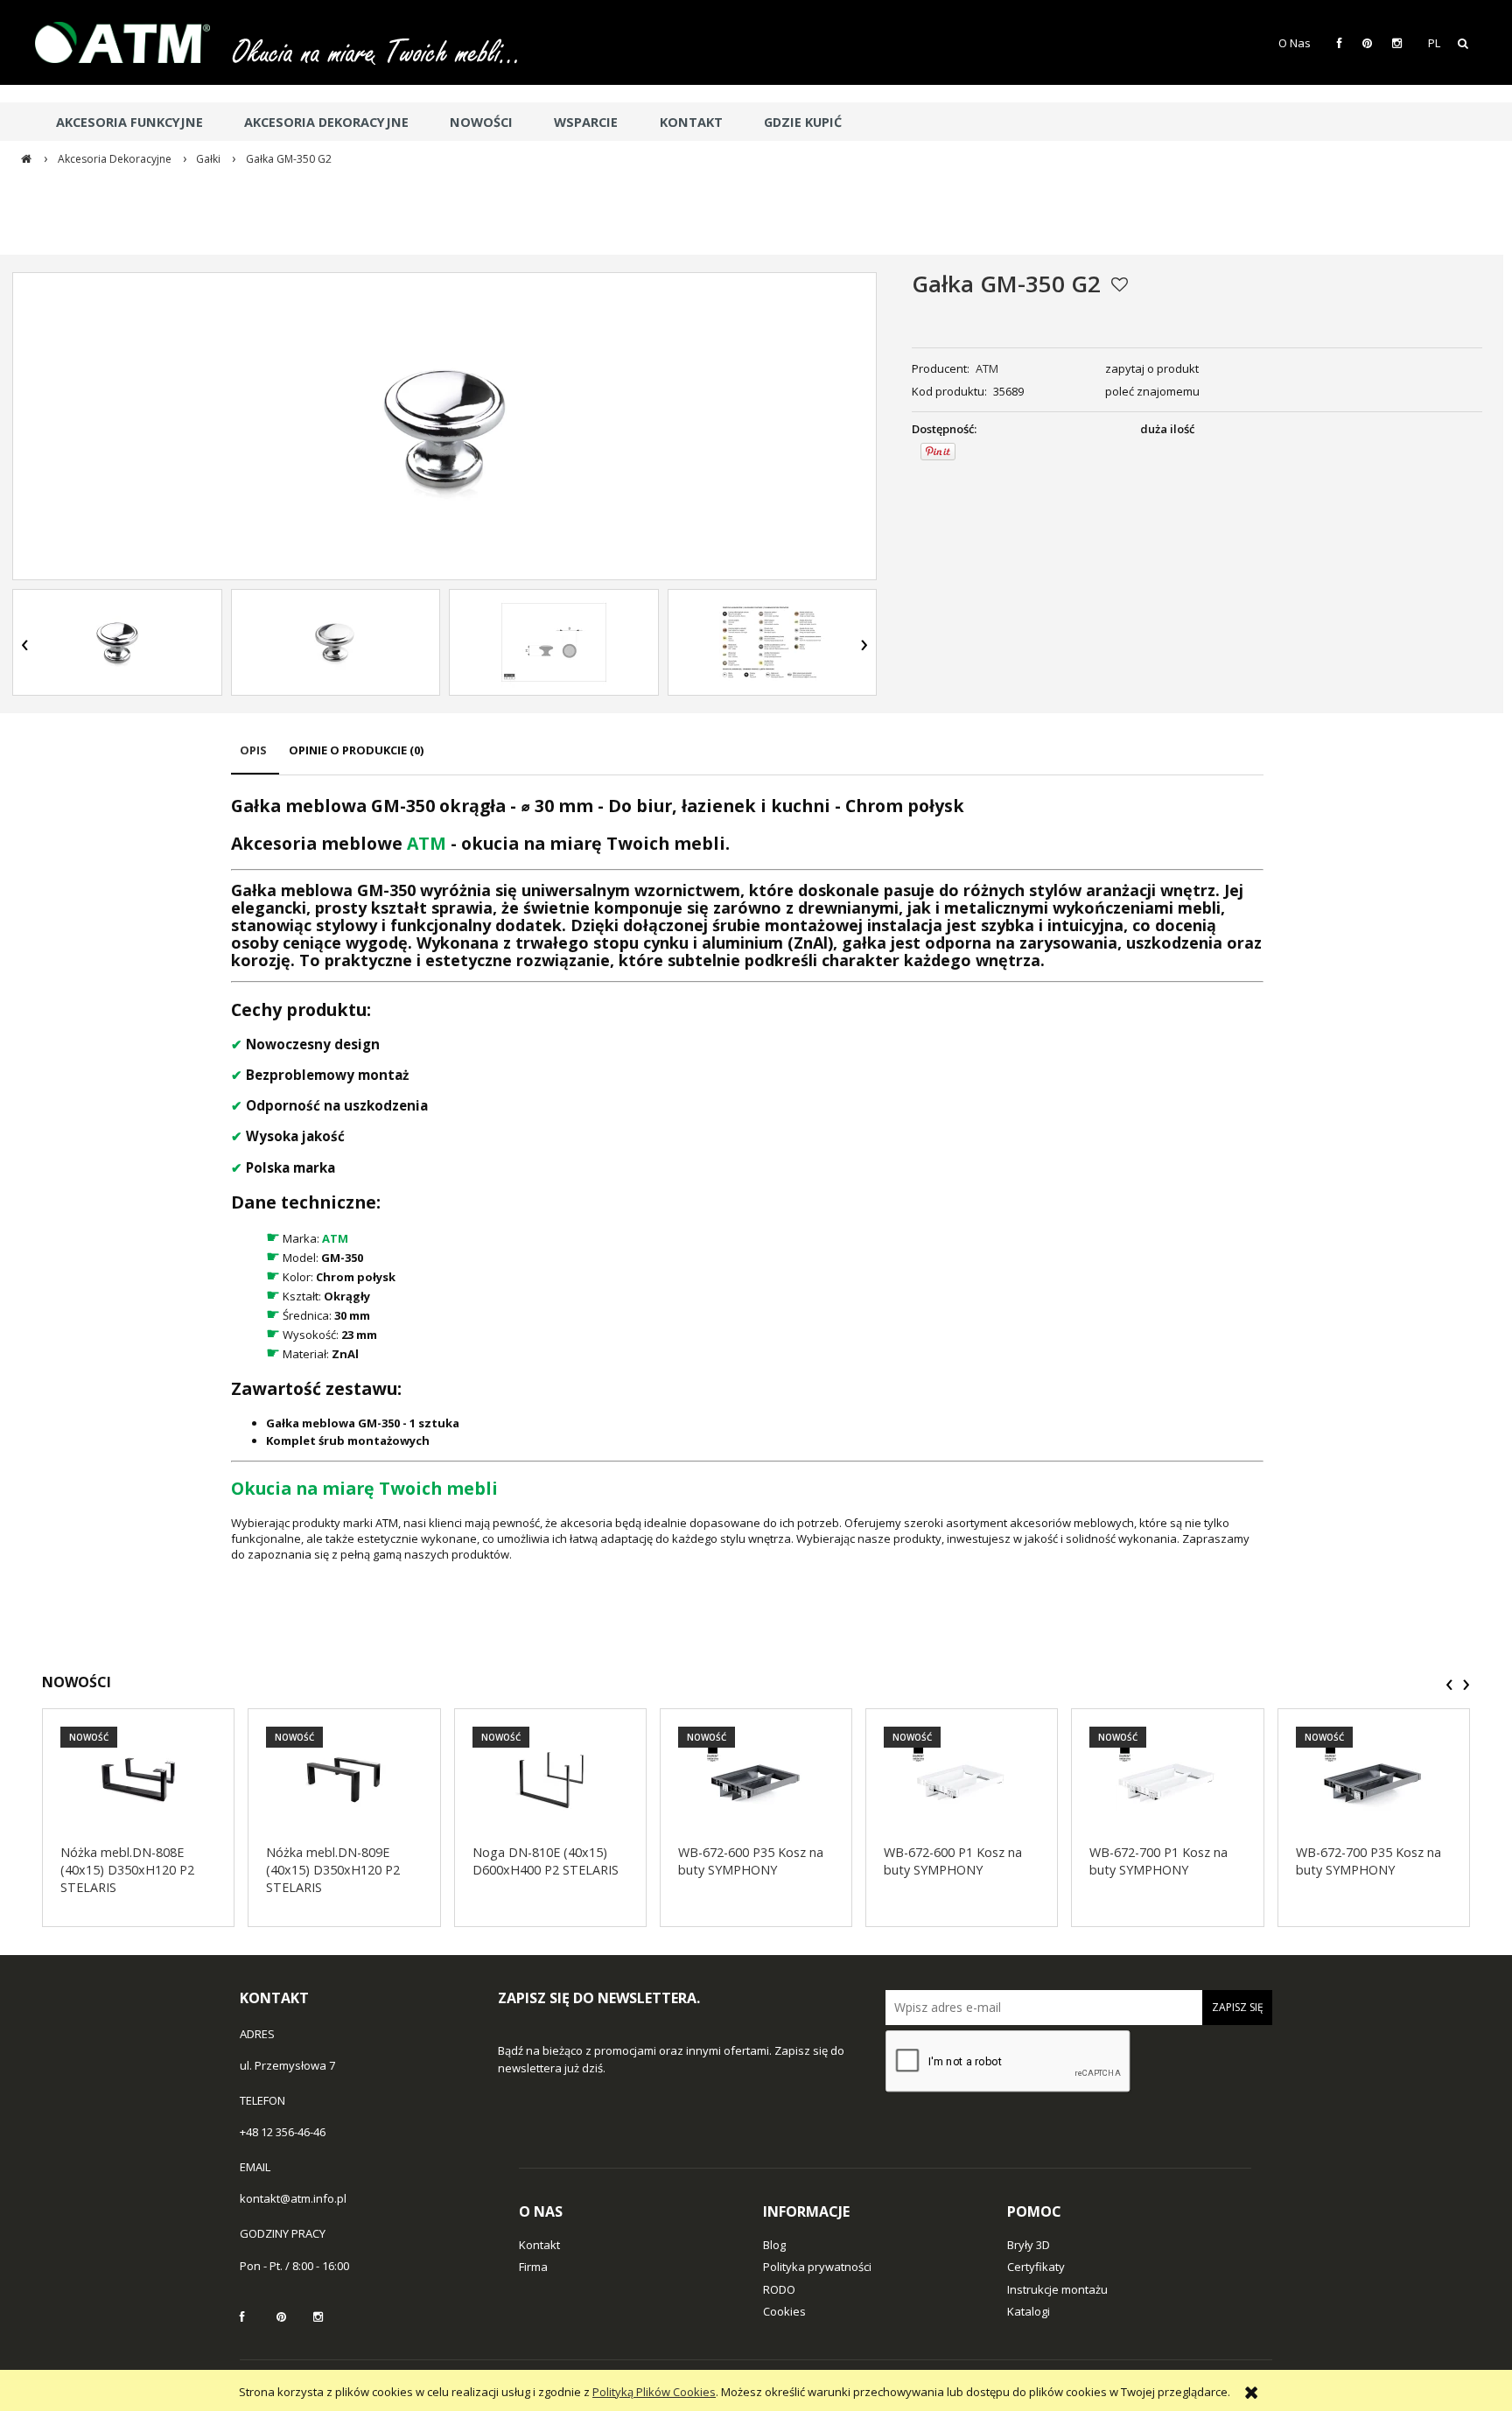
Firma (533, 2267)
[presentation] (25, 645)
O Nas (1295, 43)
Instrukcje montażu (1057, 2289)
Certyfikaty (1036, 2267)
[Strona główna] (131, 42)
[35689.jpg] (335, 642)
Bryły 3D (1029, 2245)
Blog (774, 2245)
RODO (779, 2289)
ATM (987, 368)
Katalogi (1029, 2311)
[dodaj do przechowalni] (1120, 284)
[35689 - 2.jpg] (772, 642)
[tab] (255, 758)
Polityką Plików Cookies (654, 2392)
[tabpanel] (747, 1177)
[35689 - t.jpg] (554, 642)
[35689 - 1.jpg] (117, 642)
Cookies (784, 2311)
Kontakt (539, 2245)
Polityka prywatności (817, 2267)
